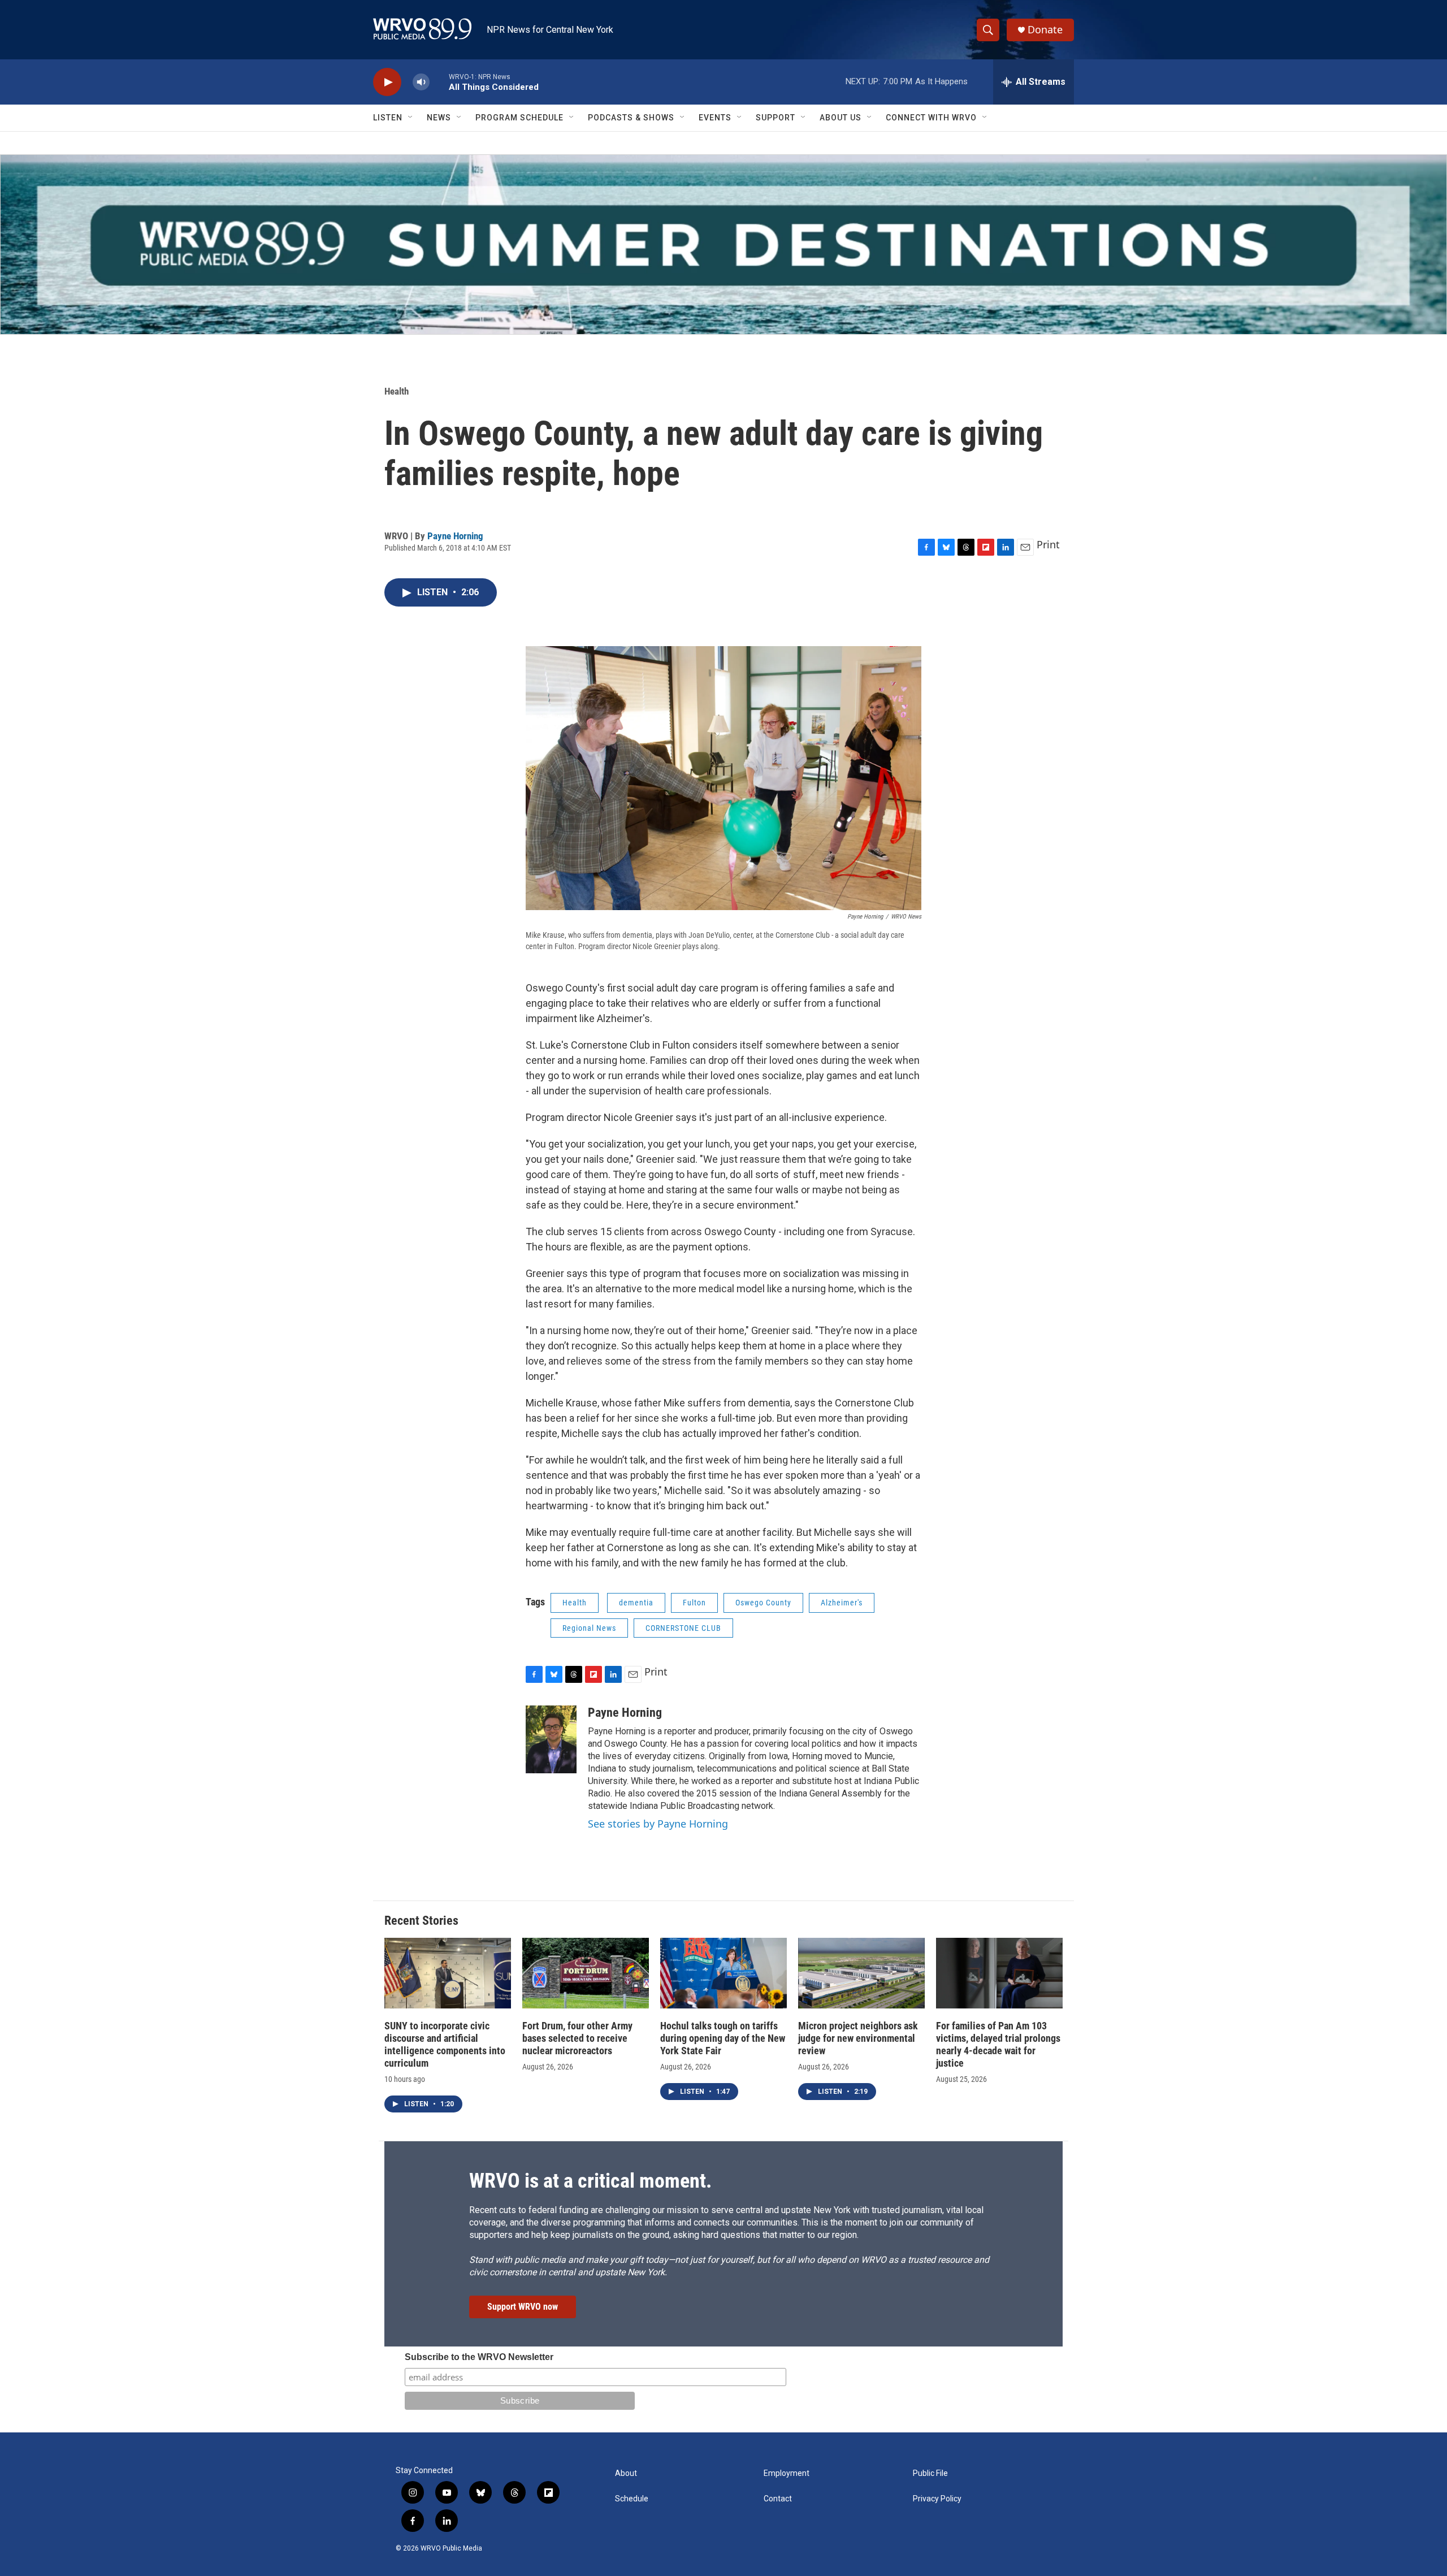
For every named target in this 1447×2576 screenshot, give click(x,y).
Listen (388, 118)
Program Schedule (519, 118)
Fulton (694, 1603)
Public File (930, 2473)
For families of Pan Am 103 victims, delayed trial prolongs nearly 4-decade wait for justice (998, 2044)
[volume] (421, 82)
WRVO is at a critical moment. (590, 2181)
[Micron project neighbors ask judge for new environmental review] (861, 1973)
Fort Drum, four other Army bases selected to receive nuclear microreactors (577, 2038)
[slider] (439, 82)
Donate (1045, 30)
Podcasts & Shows (631, 118)
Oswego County (763, 1603)
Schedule (632, 2499)
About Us (841, 118)
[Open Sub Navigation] (411, 118)
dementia (636, 1603)
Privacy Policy (937, 2499)
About (626, 2473)
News (439, 118)
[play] (387, 82)
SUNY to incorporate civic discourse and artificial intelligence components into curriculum (445, 2044)
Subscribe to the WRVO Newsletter (479, 2357)
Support (776, 118)
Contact (778, 2499)
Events (715, 118)
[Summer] (723, 244)
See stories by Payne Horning (658, 1824)
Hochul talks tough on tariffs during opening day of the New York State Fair (723, 2038)
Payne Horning (455, 536)
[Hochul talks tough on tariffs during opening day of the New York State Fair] (723, 1973)
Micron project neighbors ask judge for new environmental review (858, 2038)
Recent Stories (421, 1921)
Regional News (589, 1628)
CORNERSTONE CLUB (683, 1628)
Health (397, 391)
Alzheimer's (842, 1603)
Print (1048, 544)
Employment (787, 2473)
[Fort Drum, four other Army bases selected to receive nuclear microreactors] (586, 1973)
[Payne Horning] (551, 1739)
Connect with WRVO (931, 118)
